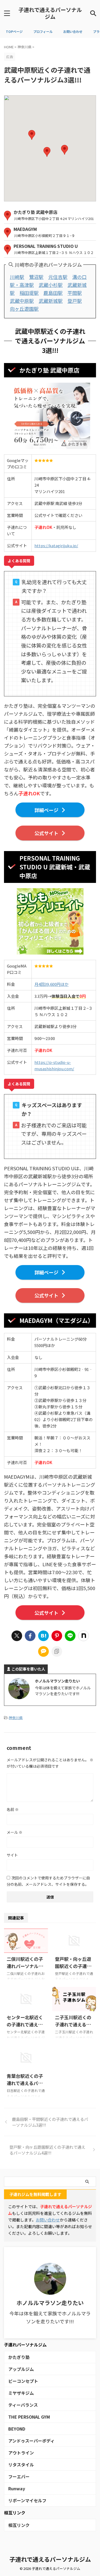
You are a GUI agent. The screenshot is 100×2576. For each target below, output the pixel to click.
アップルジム (21, 2369)
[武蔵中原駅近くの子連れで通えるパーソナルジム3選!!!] (43, 1636)
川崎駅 (17, 277)
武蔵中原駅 (22, 301)
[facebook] (30, 1636)
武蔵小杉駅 (51, 285)
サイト (12, 1855)
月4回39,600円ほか (51, 984)
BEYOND (17, 2429)
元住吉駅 (58, 277)
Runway (17, 2488)
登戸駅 (75, 301)
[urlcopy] (57, 1651)
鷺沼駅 (36, 277)
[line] (70, 1636)
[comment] (43, 1651)
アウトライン (21, 2453)
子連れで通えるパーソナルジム (50, 13)
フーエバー (19, 2476)
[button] (47, 152)
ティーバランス (23, 2405)
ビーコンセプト (23, 2381)
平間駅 (75, 293)
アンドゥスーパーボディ (31, 2441)
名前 (13, 1809)
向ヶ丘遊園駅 (24, 309)
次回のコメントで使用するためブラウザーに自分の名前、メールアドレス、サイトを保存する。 (48, 1881)
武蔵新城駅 (51, 301)
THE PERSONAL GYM (29, 2417)
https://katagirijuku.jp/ (56, 545)
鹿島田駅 (53, 293)
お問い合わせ (48, 2220)
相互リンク (19, 2525)
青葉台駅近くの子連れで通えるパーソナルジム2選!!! (25, 2083)
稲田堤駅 (29, 293)
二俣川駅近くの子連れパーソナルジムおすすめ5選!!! (25, 1966)
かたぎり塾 (19, 2357)
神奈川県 (16, 1718)
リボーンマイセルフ (27, 2500)
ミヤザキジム (21, 2393)
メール (15, 1832)
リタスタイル (21, 2465)
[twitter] (17, 1636)
